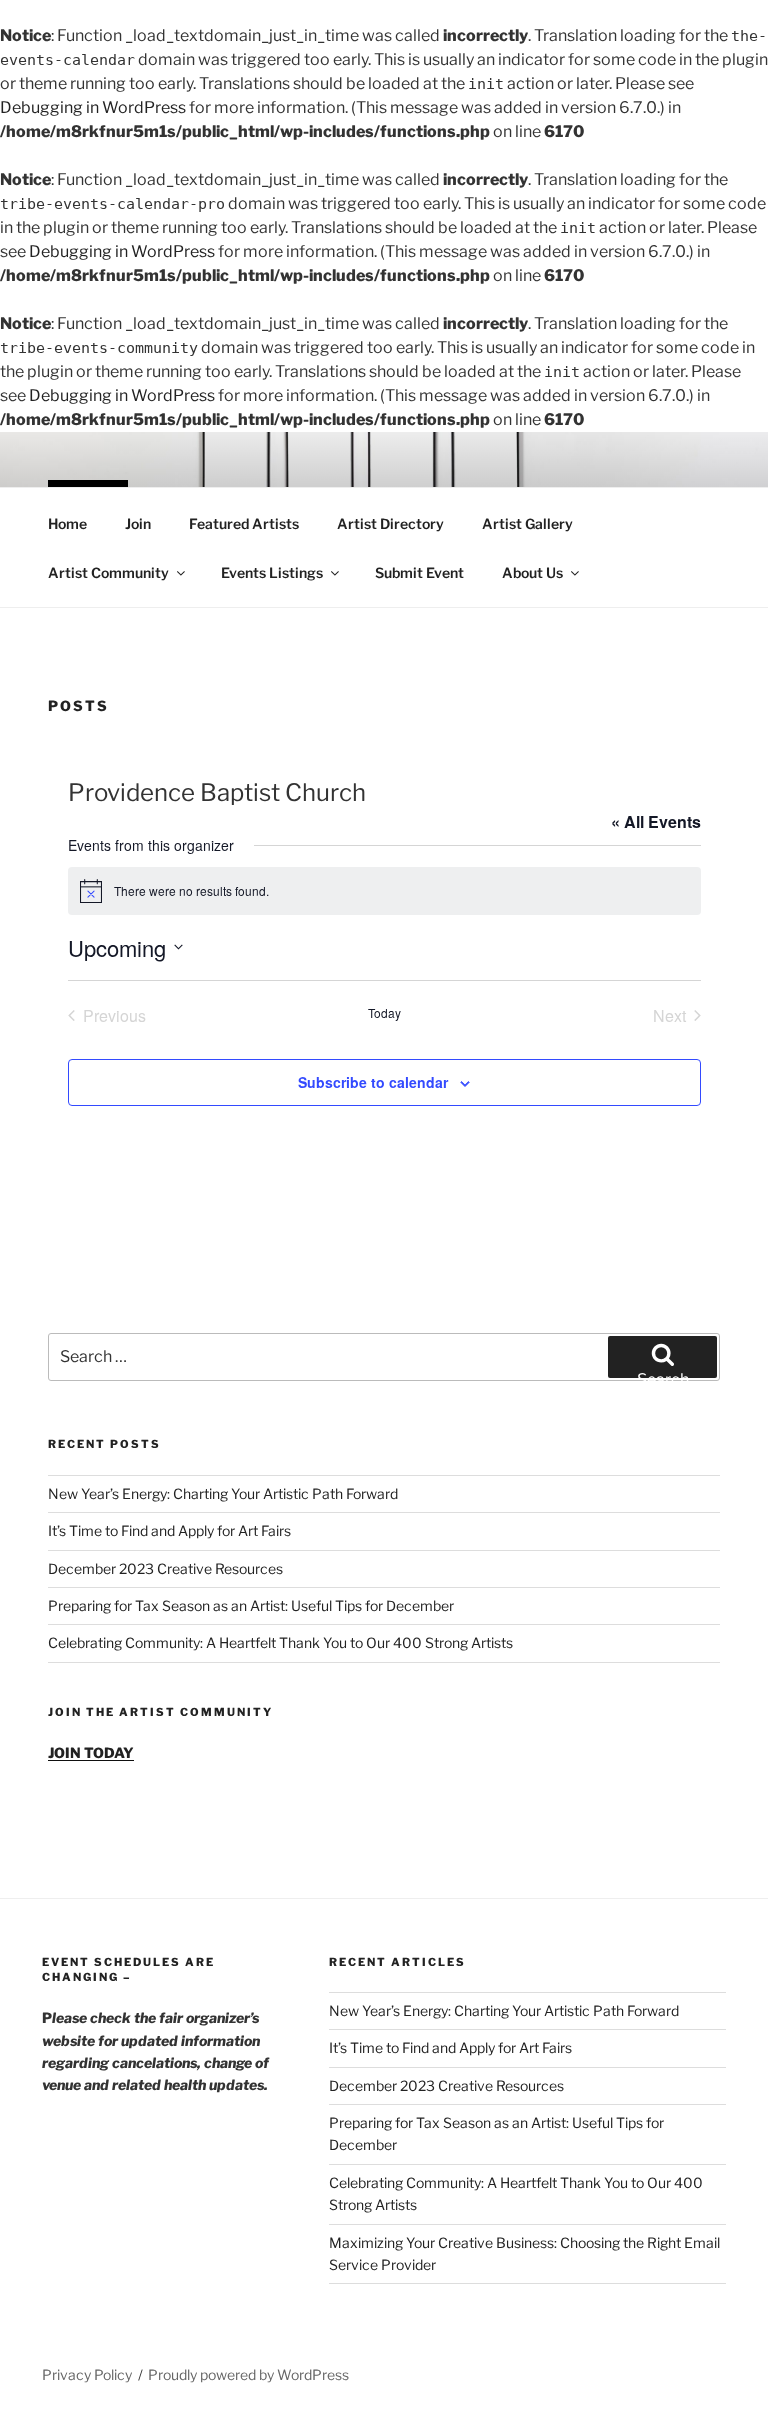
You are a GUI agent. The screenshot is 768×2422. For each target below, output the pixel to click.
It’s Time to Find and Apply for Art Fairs (169, 1530)
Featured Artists (244, 523)
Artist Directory (390, 523)
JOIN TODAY (91, 1752)
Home (67, 523)
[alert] (384, 891)
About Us (532, 572)
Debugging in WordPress (93, 107)
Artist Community (108, 572)
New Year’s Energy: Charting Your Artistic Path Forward (223, 1493)
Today (384, 1013)
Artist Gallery (527, 523)
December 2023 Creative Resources (165, 1568)
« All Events (656, 821)
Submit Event (419, 572)
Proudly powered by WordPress (248, 2374)
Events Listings (272, 572)
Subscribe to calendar (373, 1082)
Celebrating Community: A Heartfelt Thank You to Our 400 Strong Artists (280, 1642)
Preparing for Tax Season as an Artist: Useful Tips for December (251, 1605)
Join (138, 523)
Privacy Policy (87, 2374)
